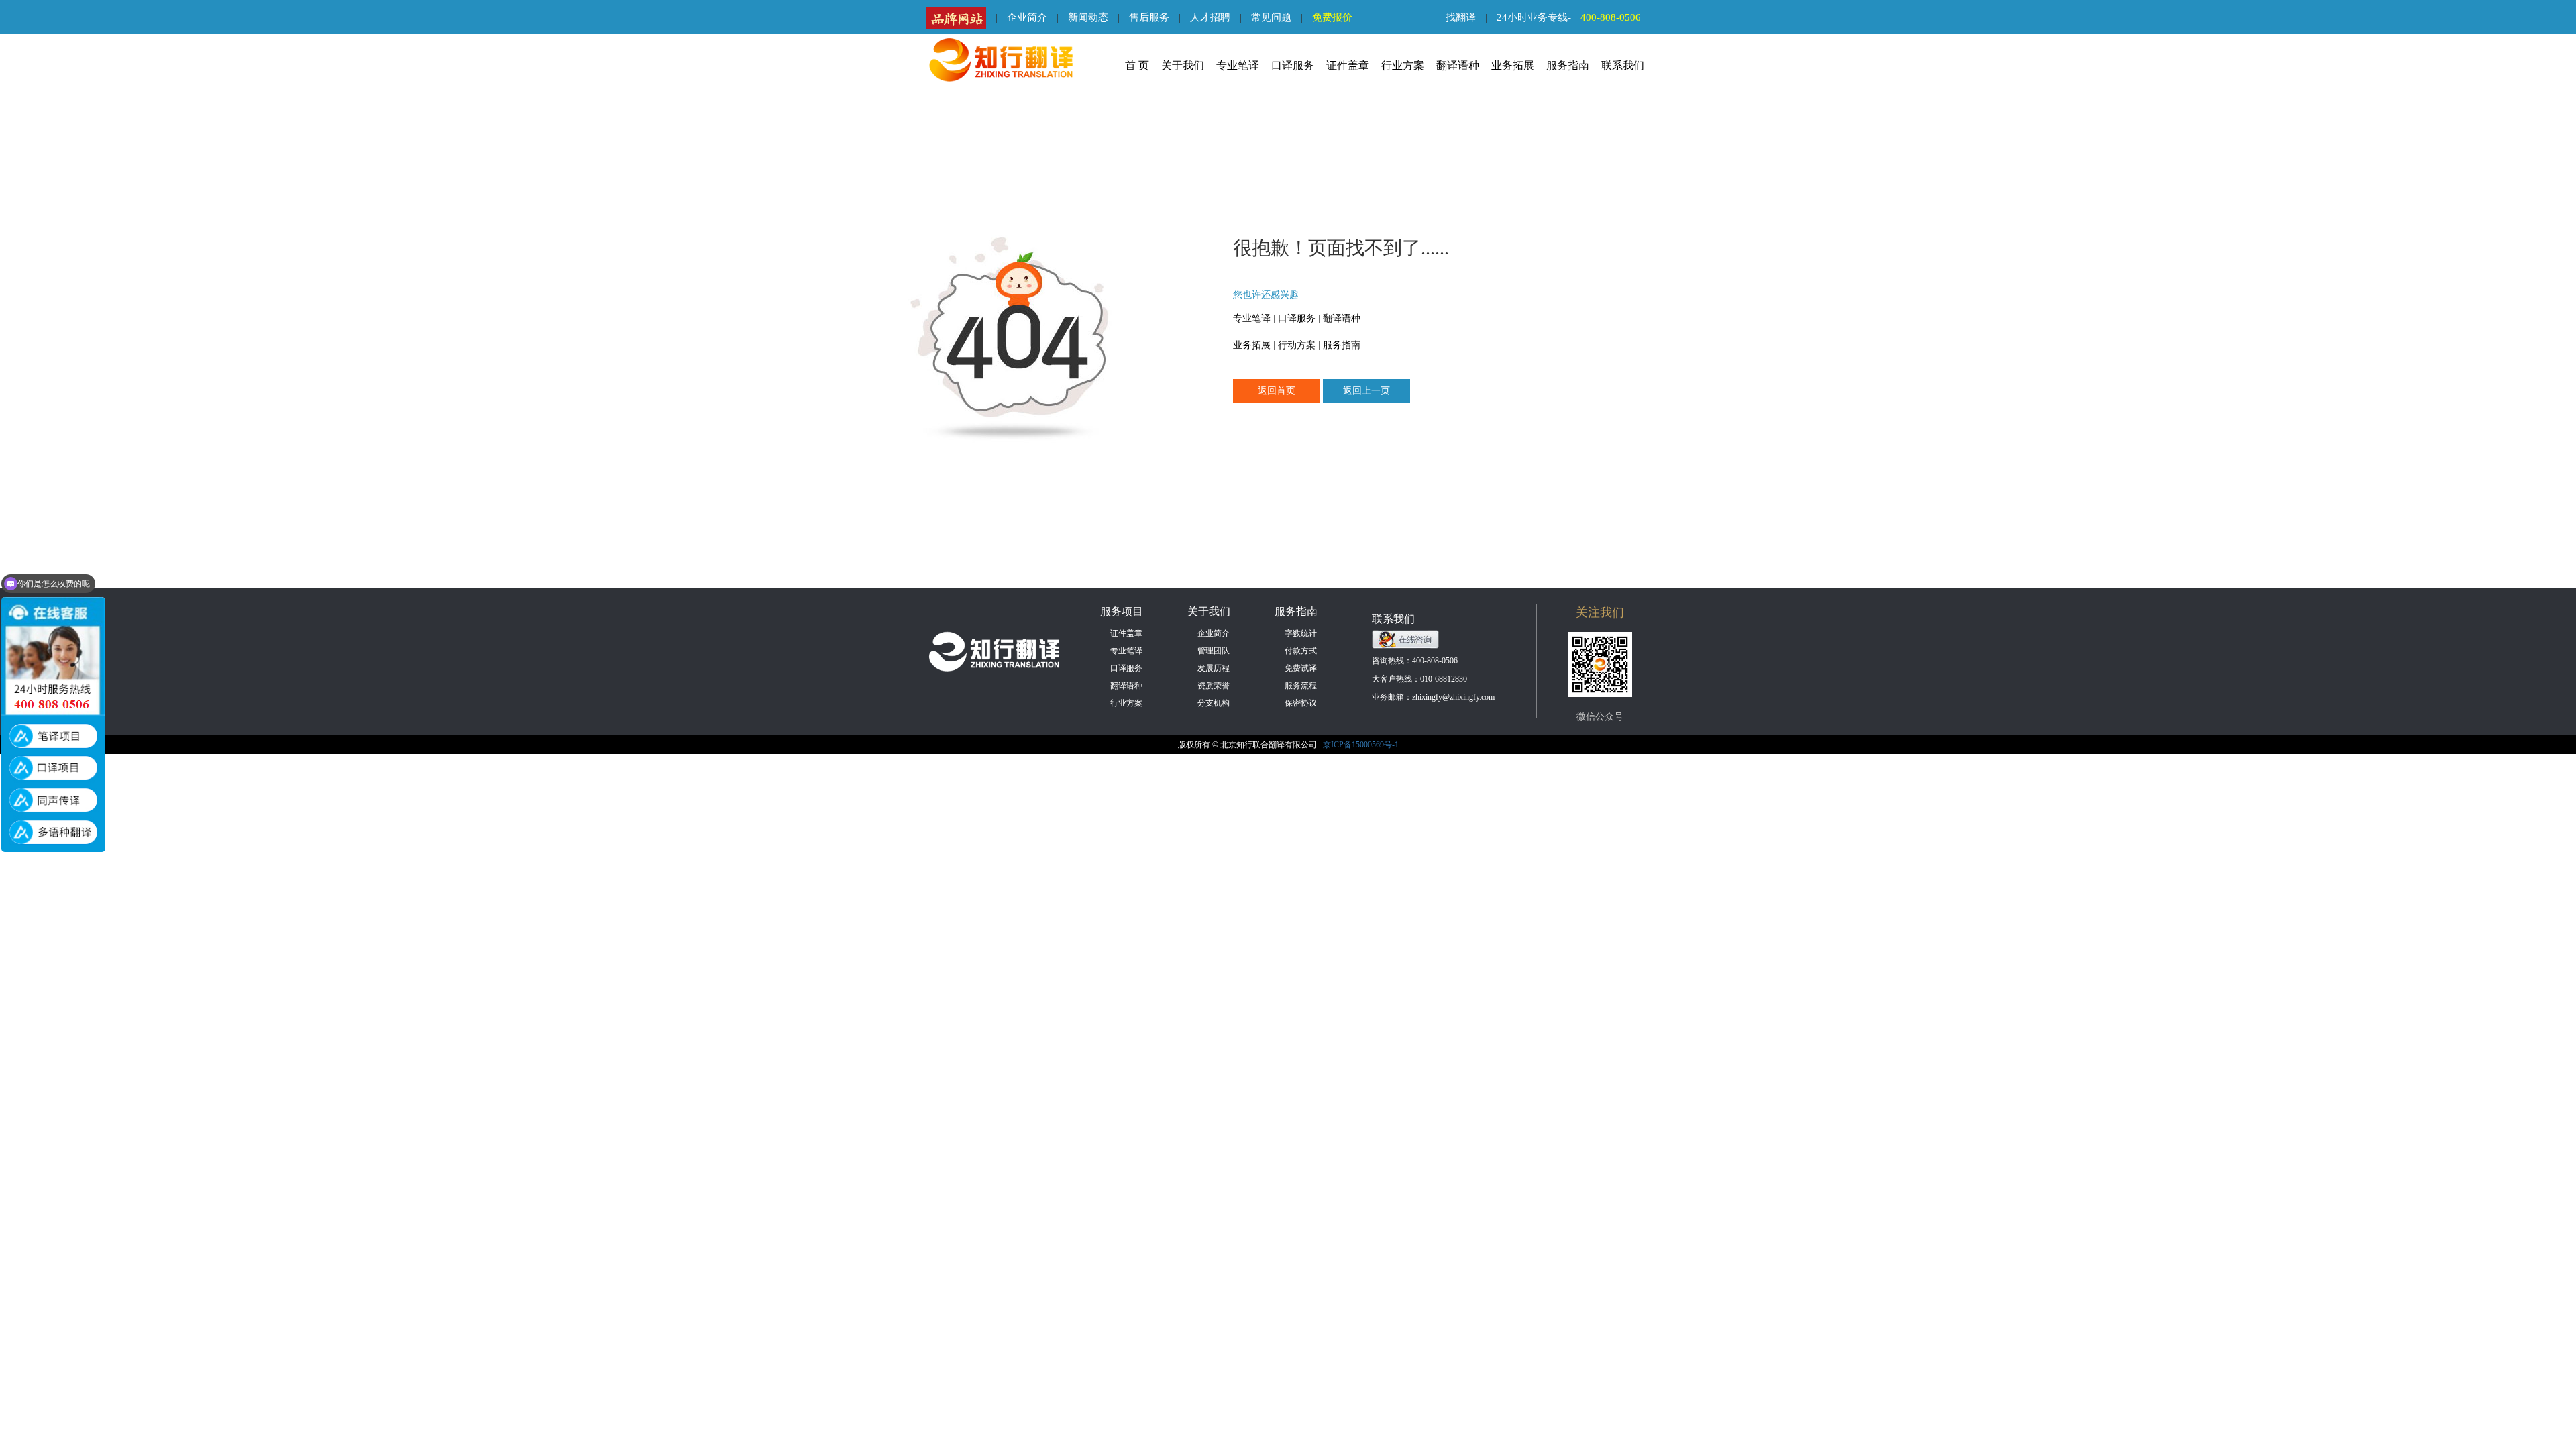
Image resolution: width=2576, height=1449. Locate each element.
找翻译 (1461, 17)
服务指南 (1568, 65)
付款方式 (1301, 651)
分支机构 (1214, 703)
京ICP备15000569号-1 (1361, 745)
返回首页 (1277, 391)
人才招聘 (1210, 17)
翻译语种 (1458, 65)
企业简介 (1027, 17)
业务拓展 (1513, 65)
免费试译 (1301, 668)
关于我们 (1183, 65)
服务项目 (1122, 611)
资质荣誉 (1214, 686)
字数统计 (1301, 633)
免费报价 (1332, 17)
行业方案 (1403, 65)
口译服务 (1293, 65)
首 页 (1137, 65)
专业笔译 (1238, 65)
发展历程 (1214, 668)
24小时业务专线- (1569, 17)
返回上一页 (1366, 391)
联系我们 (1623, 65)
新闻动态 (1088, 17)
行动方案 (1297, 345)
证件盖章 (1348, 65)
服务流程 (1301, 686)
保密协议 (1301, 703)
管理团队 (1214, 651)
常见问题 (1271, 17)
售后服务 (1149, 17)
